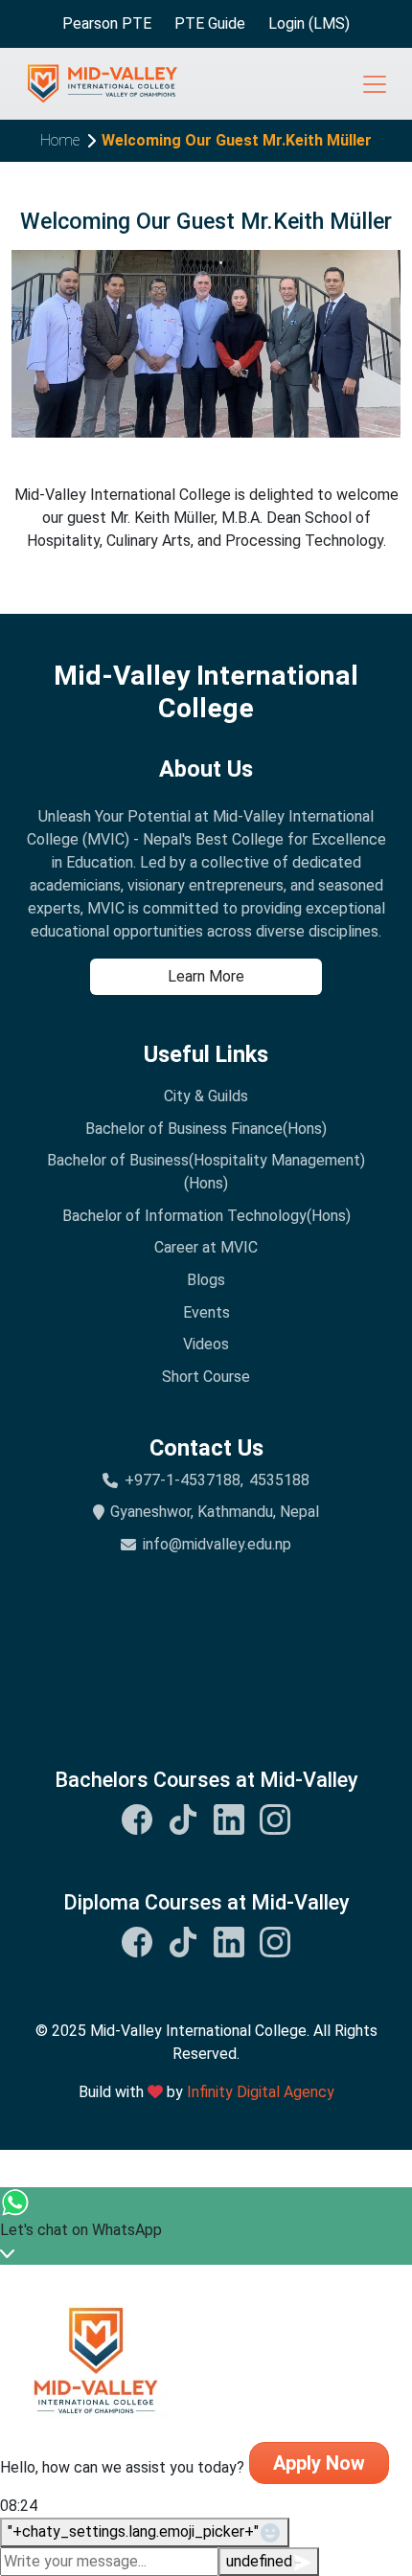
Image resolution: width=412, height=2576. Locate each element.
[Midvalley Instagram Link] (275, 1819)
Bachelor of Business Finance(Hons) (206, 1129)
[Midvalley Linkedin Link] (229, 1819)
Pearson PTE (107, 23)
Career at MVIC (206, 1247)
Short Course (206, 1377)
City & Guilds (206, 1096)
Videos (206, 1344)
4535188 (279, 1480)
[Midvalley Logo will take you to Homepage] (103, 84)
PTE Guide (210, 23)
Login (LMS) (309, 23)
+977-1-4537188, (184, 1480)
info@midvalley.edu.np (217, 1544)
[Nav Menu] (375, 84)
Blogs (206, 1280)
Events (206, 1312)
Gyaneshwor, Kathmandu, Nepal (215, 1512)
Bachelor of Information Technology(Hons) (206, 1216)
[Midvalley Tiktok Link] (183, 1819)
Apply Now (319, 2463)
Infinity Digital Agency (261, 2092)
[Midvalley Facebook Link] (137, 1819)
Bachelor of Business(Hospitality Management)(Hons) (206, 1172)
